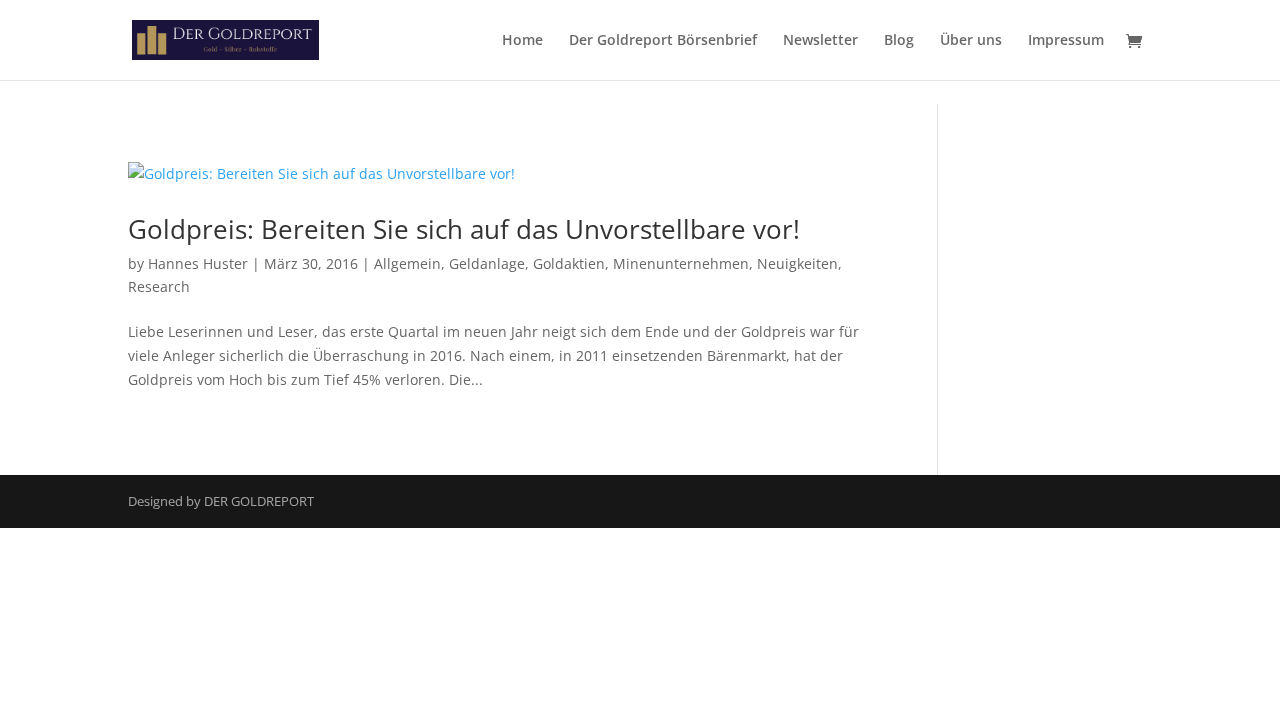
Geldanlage (487, 263)
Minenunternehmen (681, 263)
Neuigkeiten (797, 263)
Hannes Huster (198, 263)
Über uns (971, 41)
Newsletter (820, 41)
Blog (899, 41)
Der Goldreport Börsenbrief (663, 41)
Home (522, 41)
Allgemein (407, 263)
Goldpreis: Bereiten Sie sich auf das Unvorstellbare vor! (464, 229)
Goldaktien (569, 263)
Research (159, 286)
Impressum (1066, 41)
